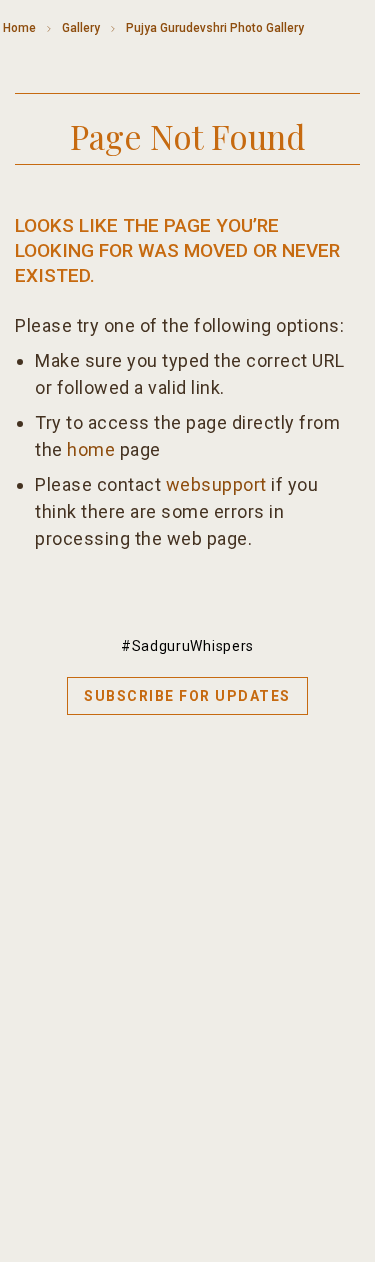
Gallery (81, 28)
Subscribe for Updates (187, 696)
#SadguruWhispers (187, 646)
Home (19, 28)
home (91, 449)
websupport (216, 484)
